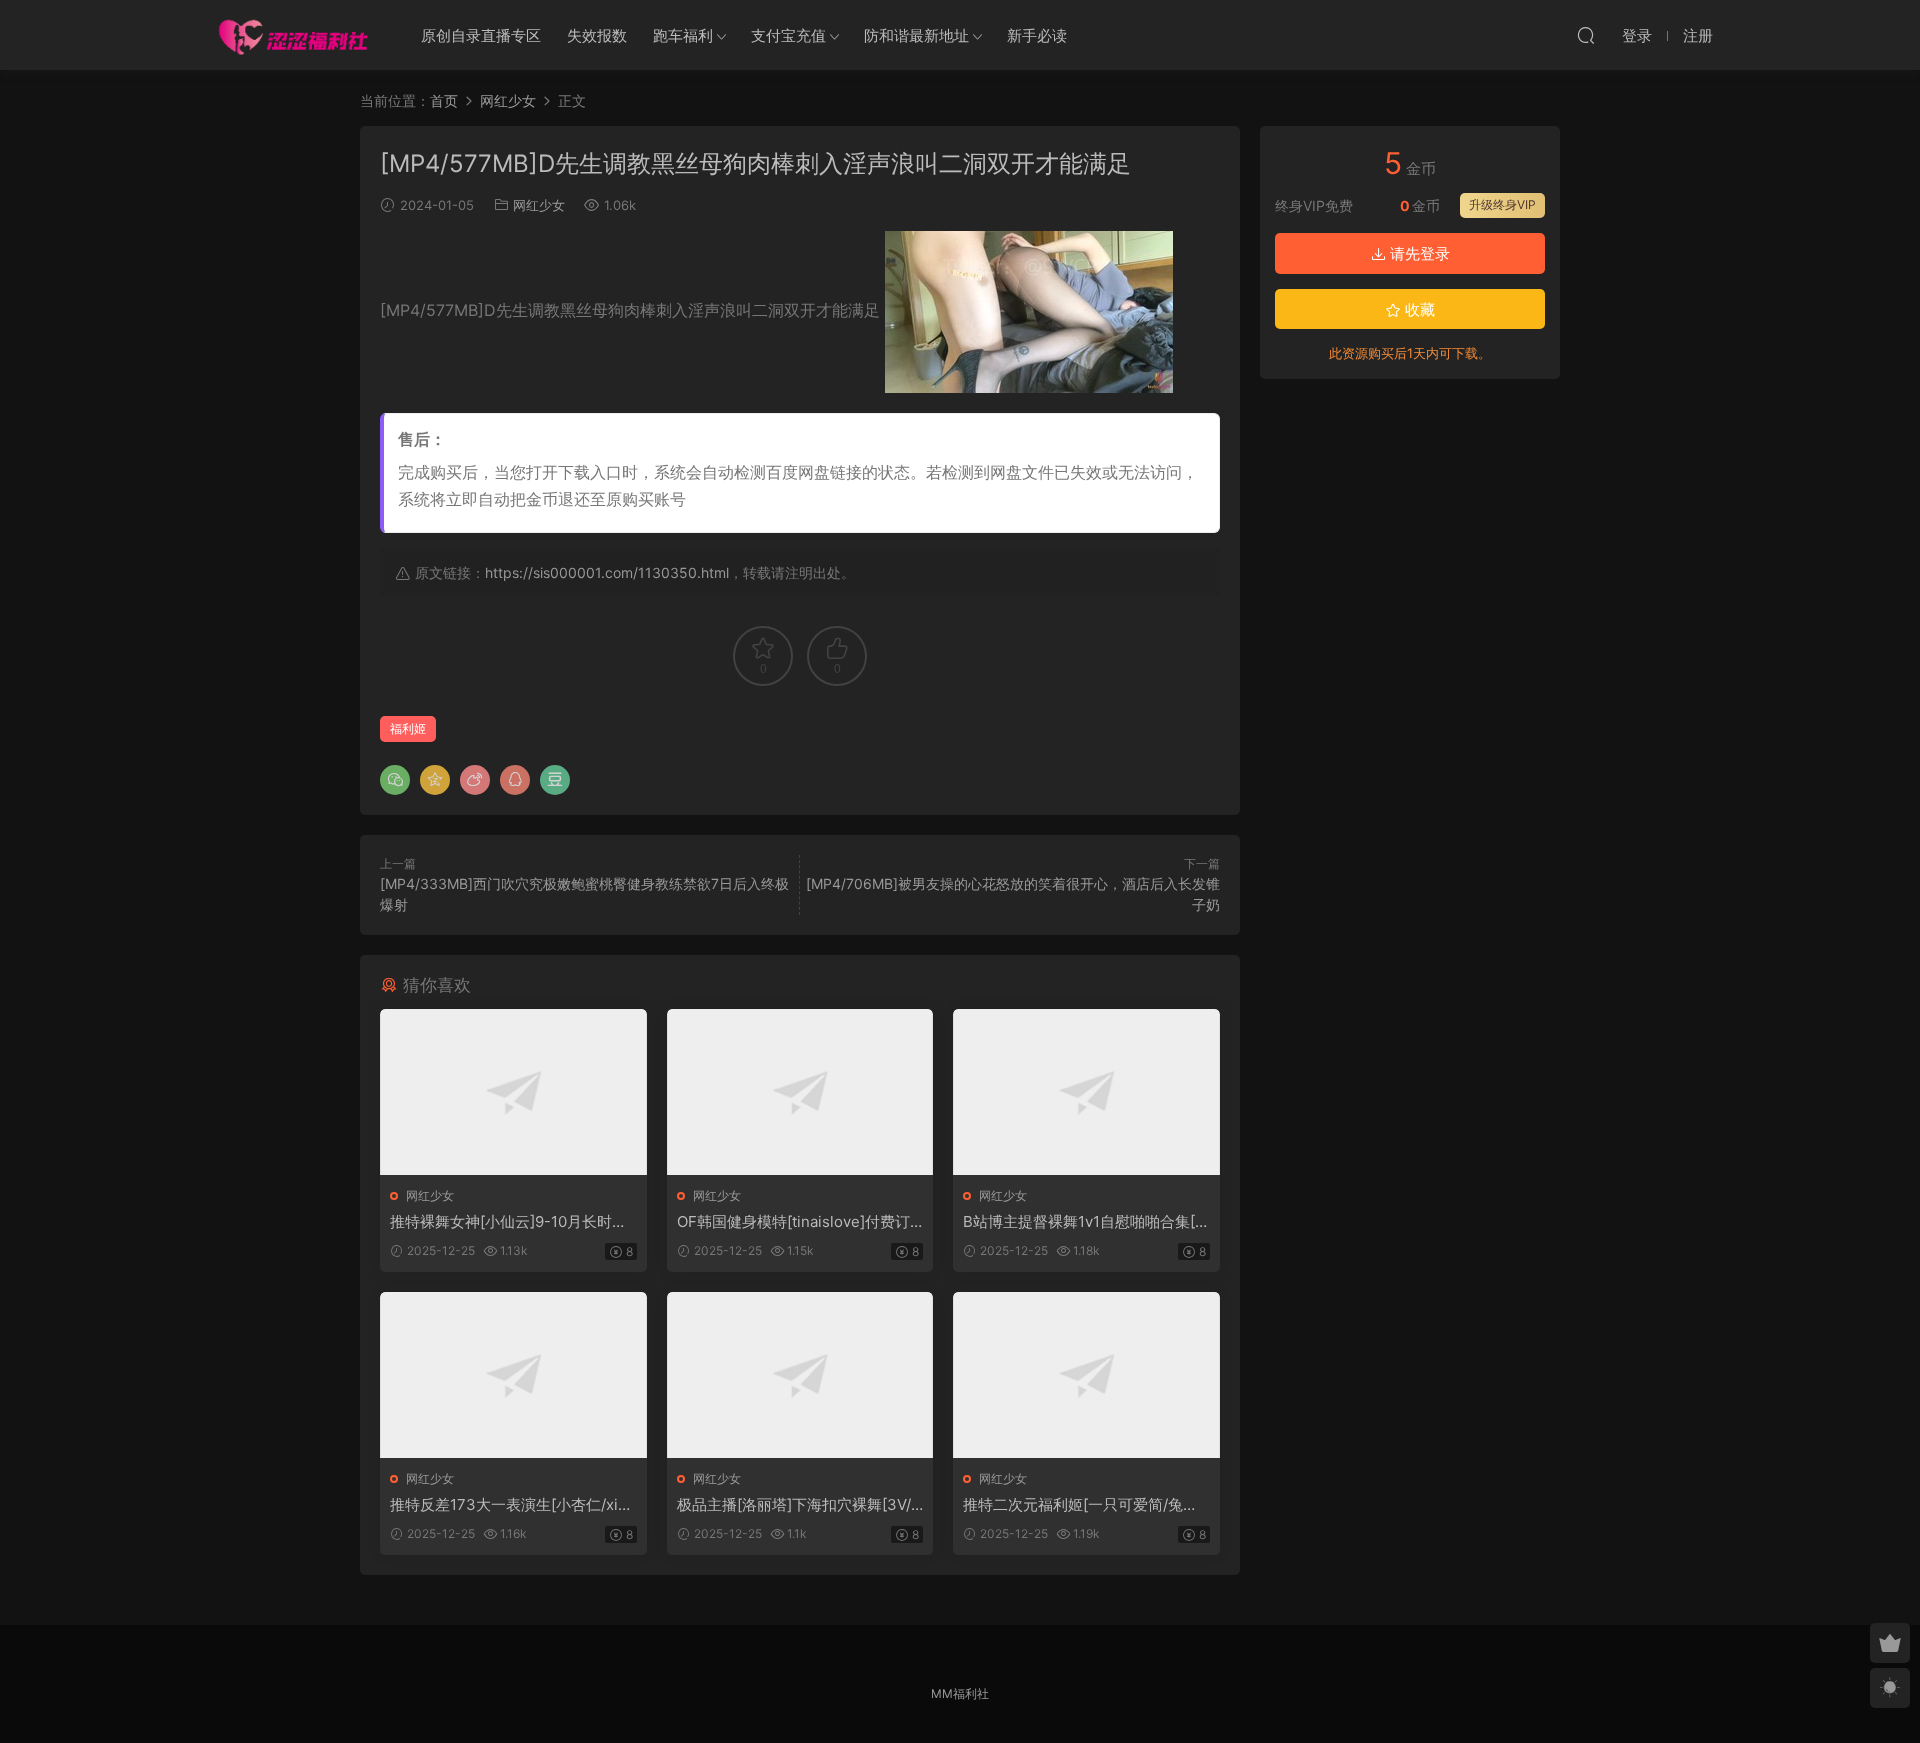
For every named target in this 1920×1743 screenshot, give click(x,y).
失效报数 (597, 35)
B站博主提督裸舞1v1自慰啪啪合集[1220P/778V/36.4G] (1082, 1222)
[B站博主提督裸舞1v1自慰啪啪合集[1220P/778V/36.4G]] (1086, 1092)
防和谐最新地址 (916, 35)
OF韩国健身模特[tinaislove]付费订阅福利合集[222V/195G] (793, 1222)
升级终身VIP (1502, 204)
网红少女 (539, 205)
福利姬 (408, 728)
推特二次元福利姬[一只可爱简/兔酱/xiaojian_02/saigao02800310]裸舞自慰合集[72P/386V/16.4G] (1083, 1505)
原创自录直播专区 (481, 35)
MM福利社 (960, 1693)
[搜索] (1586, 35)
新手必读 (1037, 35)
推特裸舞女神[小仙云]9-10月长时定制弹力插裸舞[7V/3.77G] (508, 1222)
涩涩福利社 (293, 35)
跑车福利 (683, 35)
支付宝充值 (788, 35)
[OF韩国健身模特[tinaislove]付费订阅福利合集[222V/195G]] (800, 1092)
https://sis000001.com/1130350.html (607, 572)
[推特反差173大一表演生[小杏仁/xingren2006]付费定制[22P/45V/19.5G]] (513, 1375)
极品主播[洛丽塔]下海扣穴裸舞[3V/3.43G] (794, 1505)
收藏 (1418, 309)
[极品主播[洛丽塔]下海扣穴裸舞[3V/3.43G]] (800, 1375)
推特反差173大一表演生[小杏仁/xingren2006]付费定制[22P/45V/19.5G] (513, 1505)
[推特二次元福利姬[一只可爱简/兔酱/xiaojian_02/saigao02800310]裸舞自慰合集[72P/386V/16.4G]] (1086, 1375)
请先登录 (1418, 253)
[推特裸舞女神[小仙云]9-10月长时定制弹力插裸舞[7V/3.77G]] (513, 1092)
